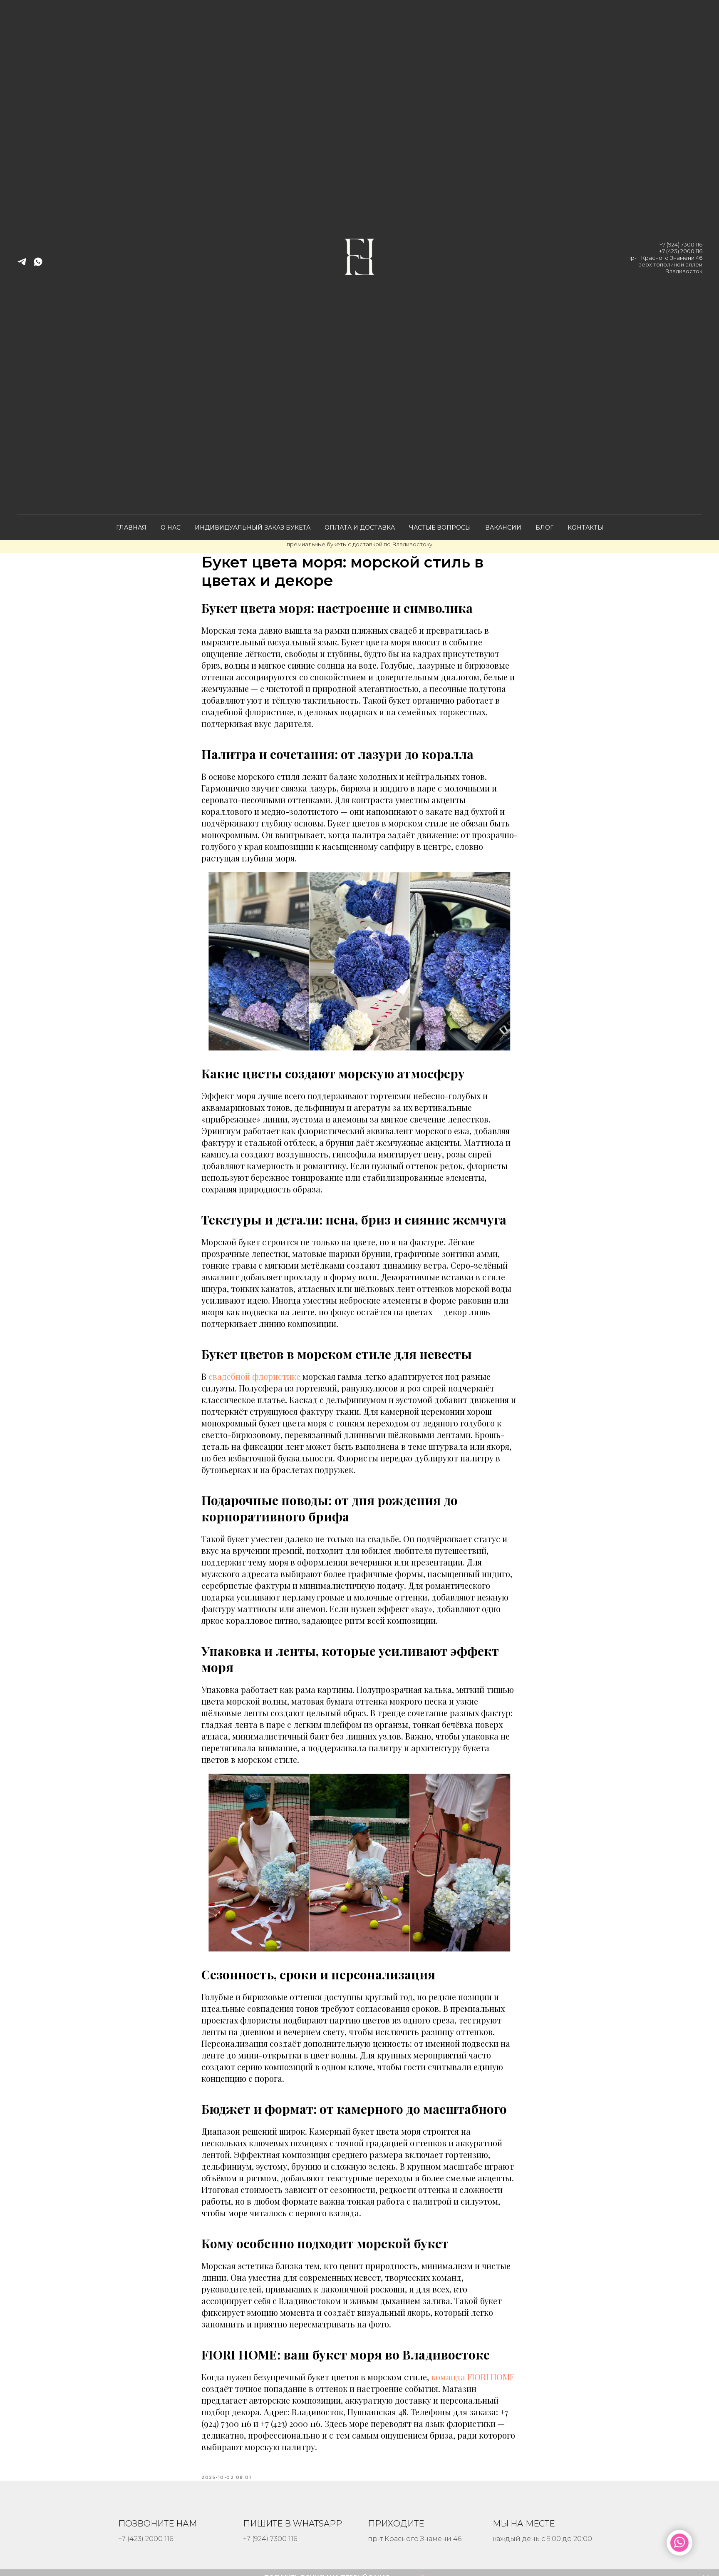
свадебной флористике (254, 1376)
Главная (131, 528)
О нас (171, 528)
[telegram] (22, 265)
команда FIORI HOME (473, 2377)
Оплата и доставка (360, 528)
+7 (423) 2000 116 (681, 251)
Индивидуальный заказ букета (253, 528)
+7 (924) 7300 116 (681, 244)
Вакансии (503, 528)
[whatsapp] (38, 265)
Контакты (585, 528)
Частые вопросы (440, 528)
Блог (544, 528)
